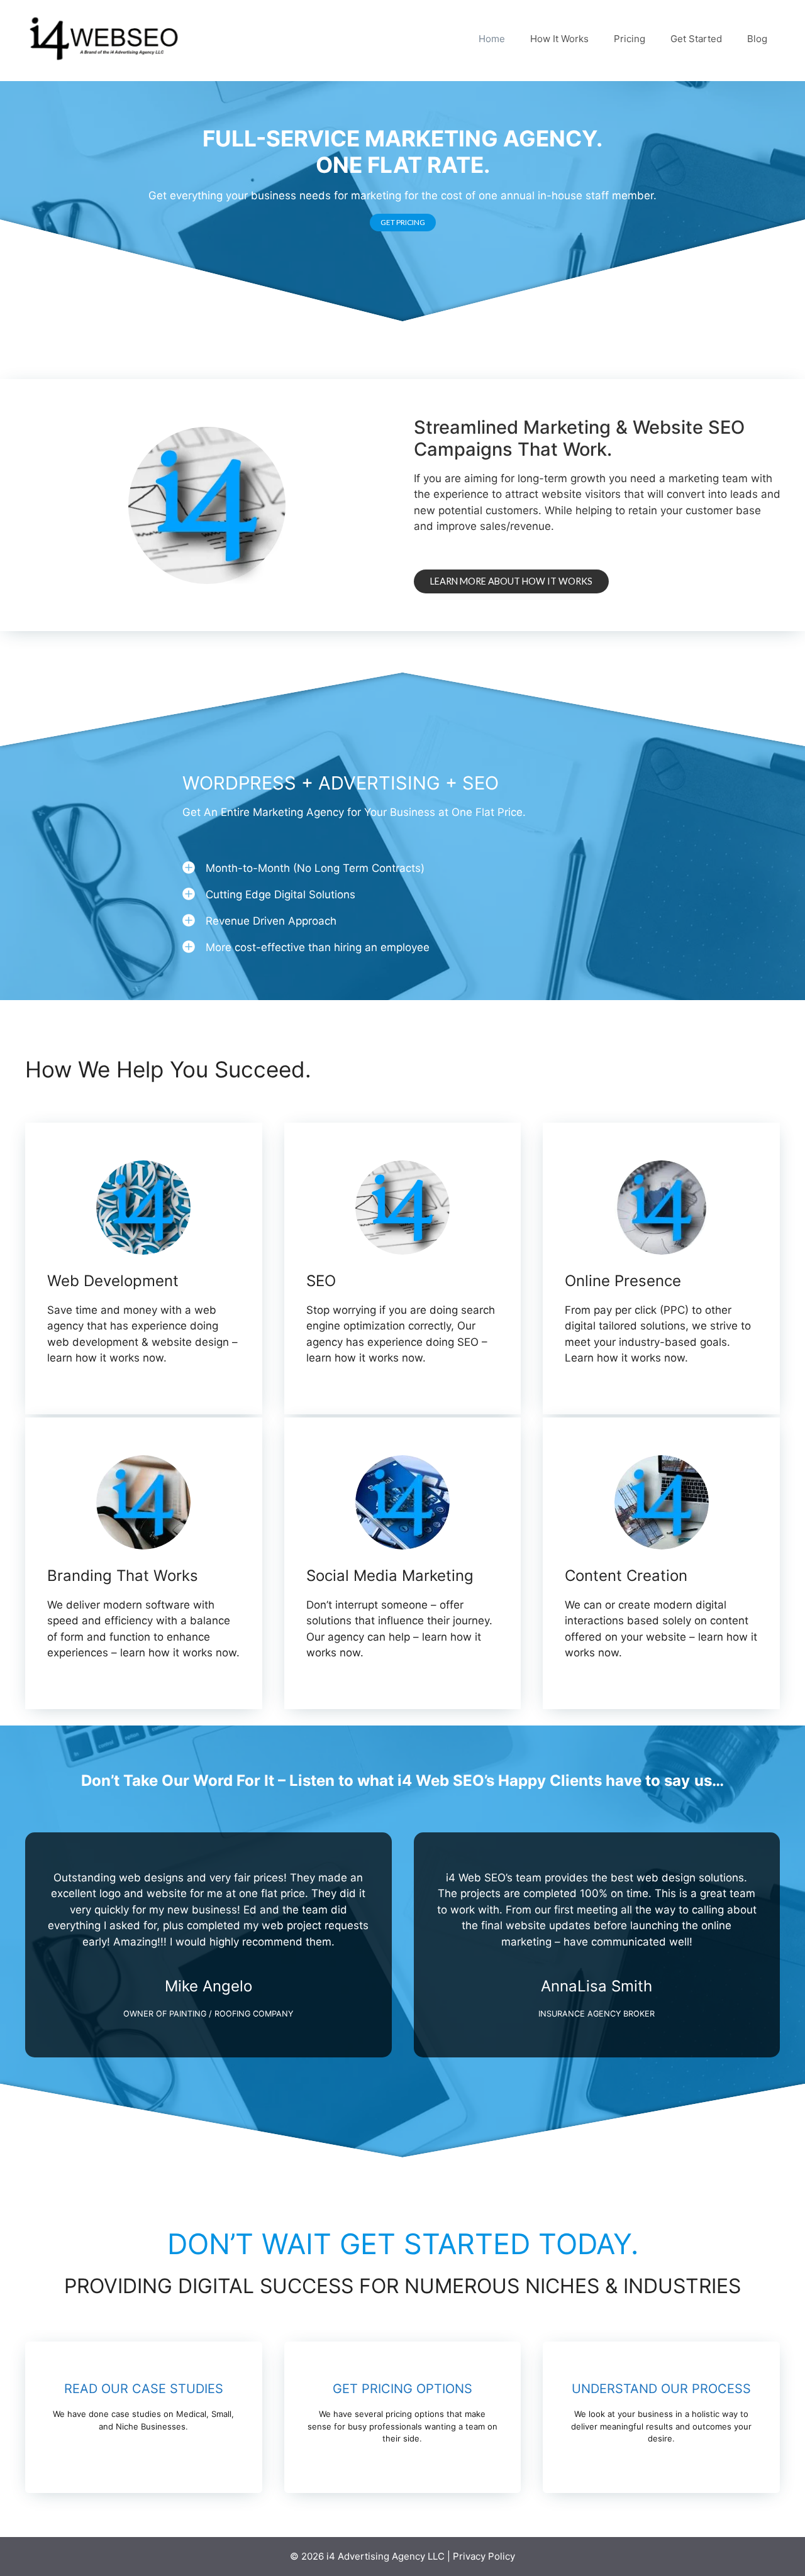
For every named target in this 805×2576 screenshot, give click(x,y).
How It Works (559, 39)
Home (492, 39)
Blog (757, 39)
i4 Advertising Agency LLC (386, 2556)
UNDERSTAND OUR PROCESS (661, 2389)
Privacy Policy (484, 2556)
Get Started (696, 39)
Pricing (630, 39)
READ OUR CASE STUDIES (144, 2389)
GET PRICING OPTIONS (402, 2389)
